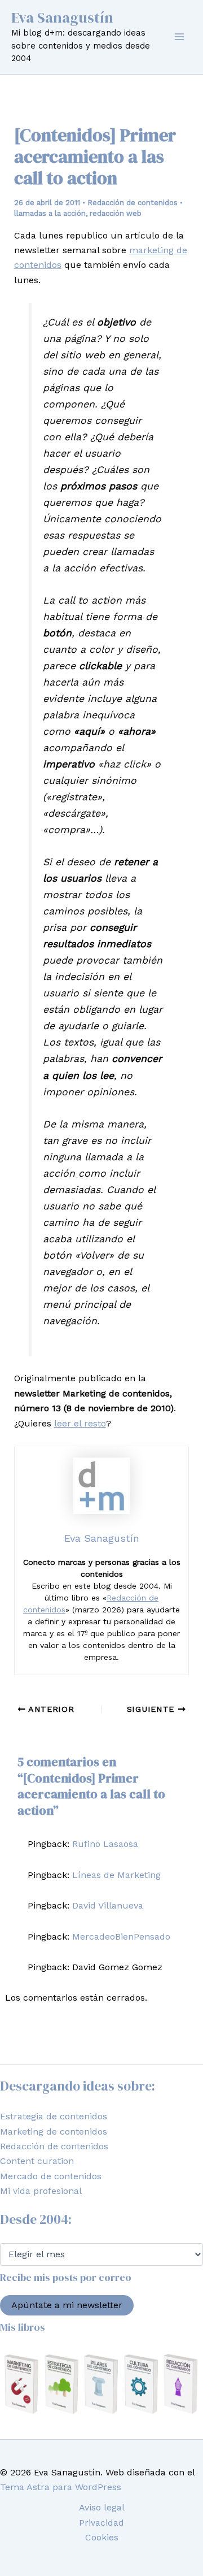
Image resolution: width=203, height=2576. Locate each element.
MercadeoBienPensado (121, 1937)
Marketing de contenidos (54, 2132)
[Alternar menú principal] (179, 37)
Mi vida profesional (41, 2191)
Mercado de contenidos (51, 2176)
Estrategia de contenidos (54, 2116)
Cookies (102, 2537)
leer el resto (80, 1423)
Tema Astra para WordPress (61, 2487)
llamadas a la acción (50, 213)
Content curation (37, 2161)
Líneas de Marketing (116, 1875)
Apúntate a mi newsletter (67, 2305)
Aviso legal (102, 2507)
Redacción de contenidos (133, 203)
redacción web (116, 213)
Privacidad (101, 2523)
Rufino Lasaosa (105, 1844)
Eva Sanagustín (62, 18)
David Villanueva (108, 1905)
